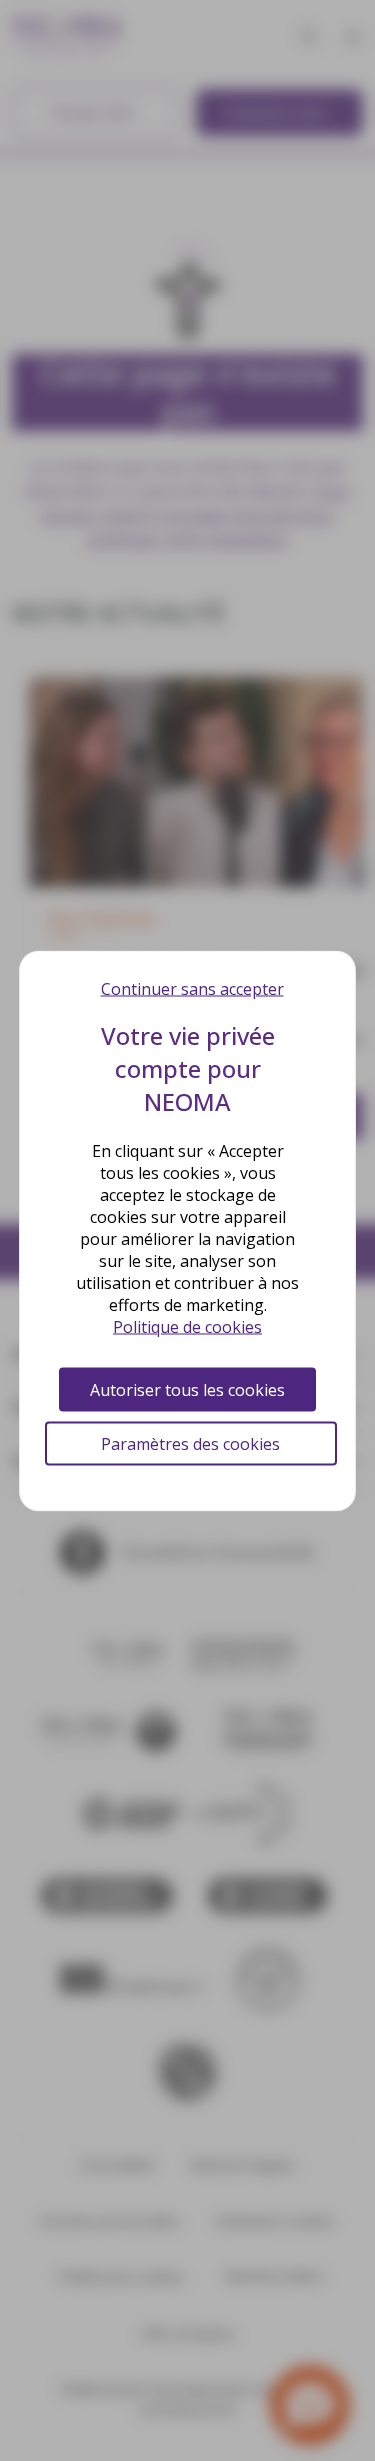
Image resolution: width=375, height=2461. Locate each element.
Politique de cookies (187, 1326)
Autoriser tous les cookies (187, 1389)
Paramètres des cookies (190, 1443)
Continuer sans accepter (192, 988)
